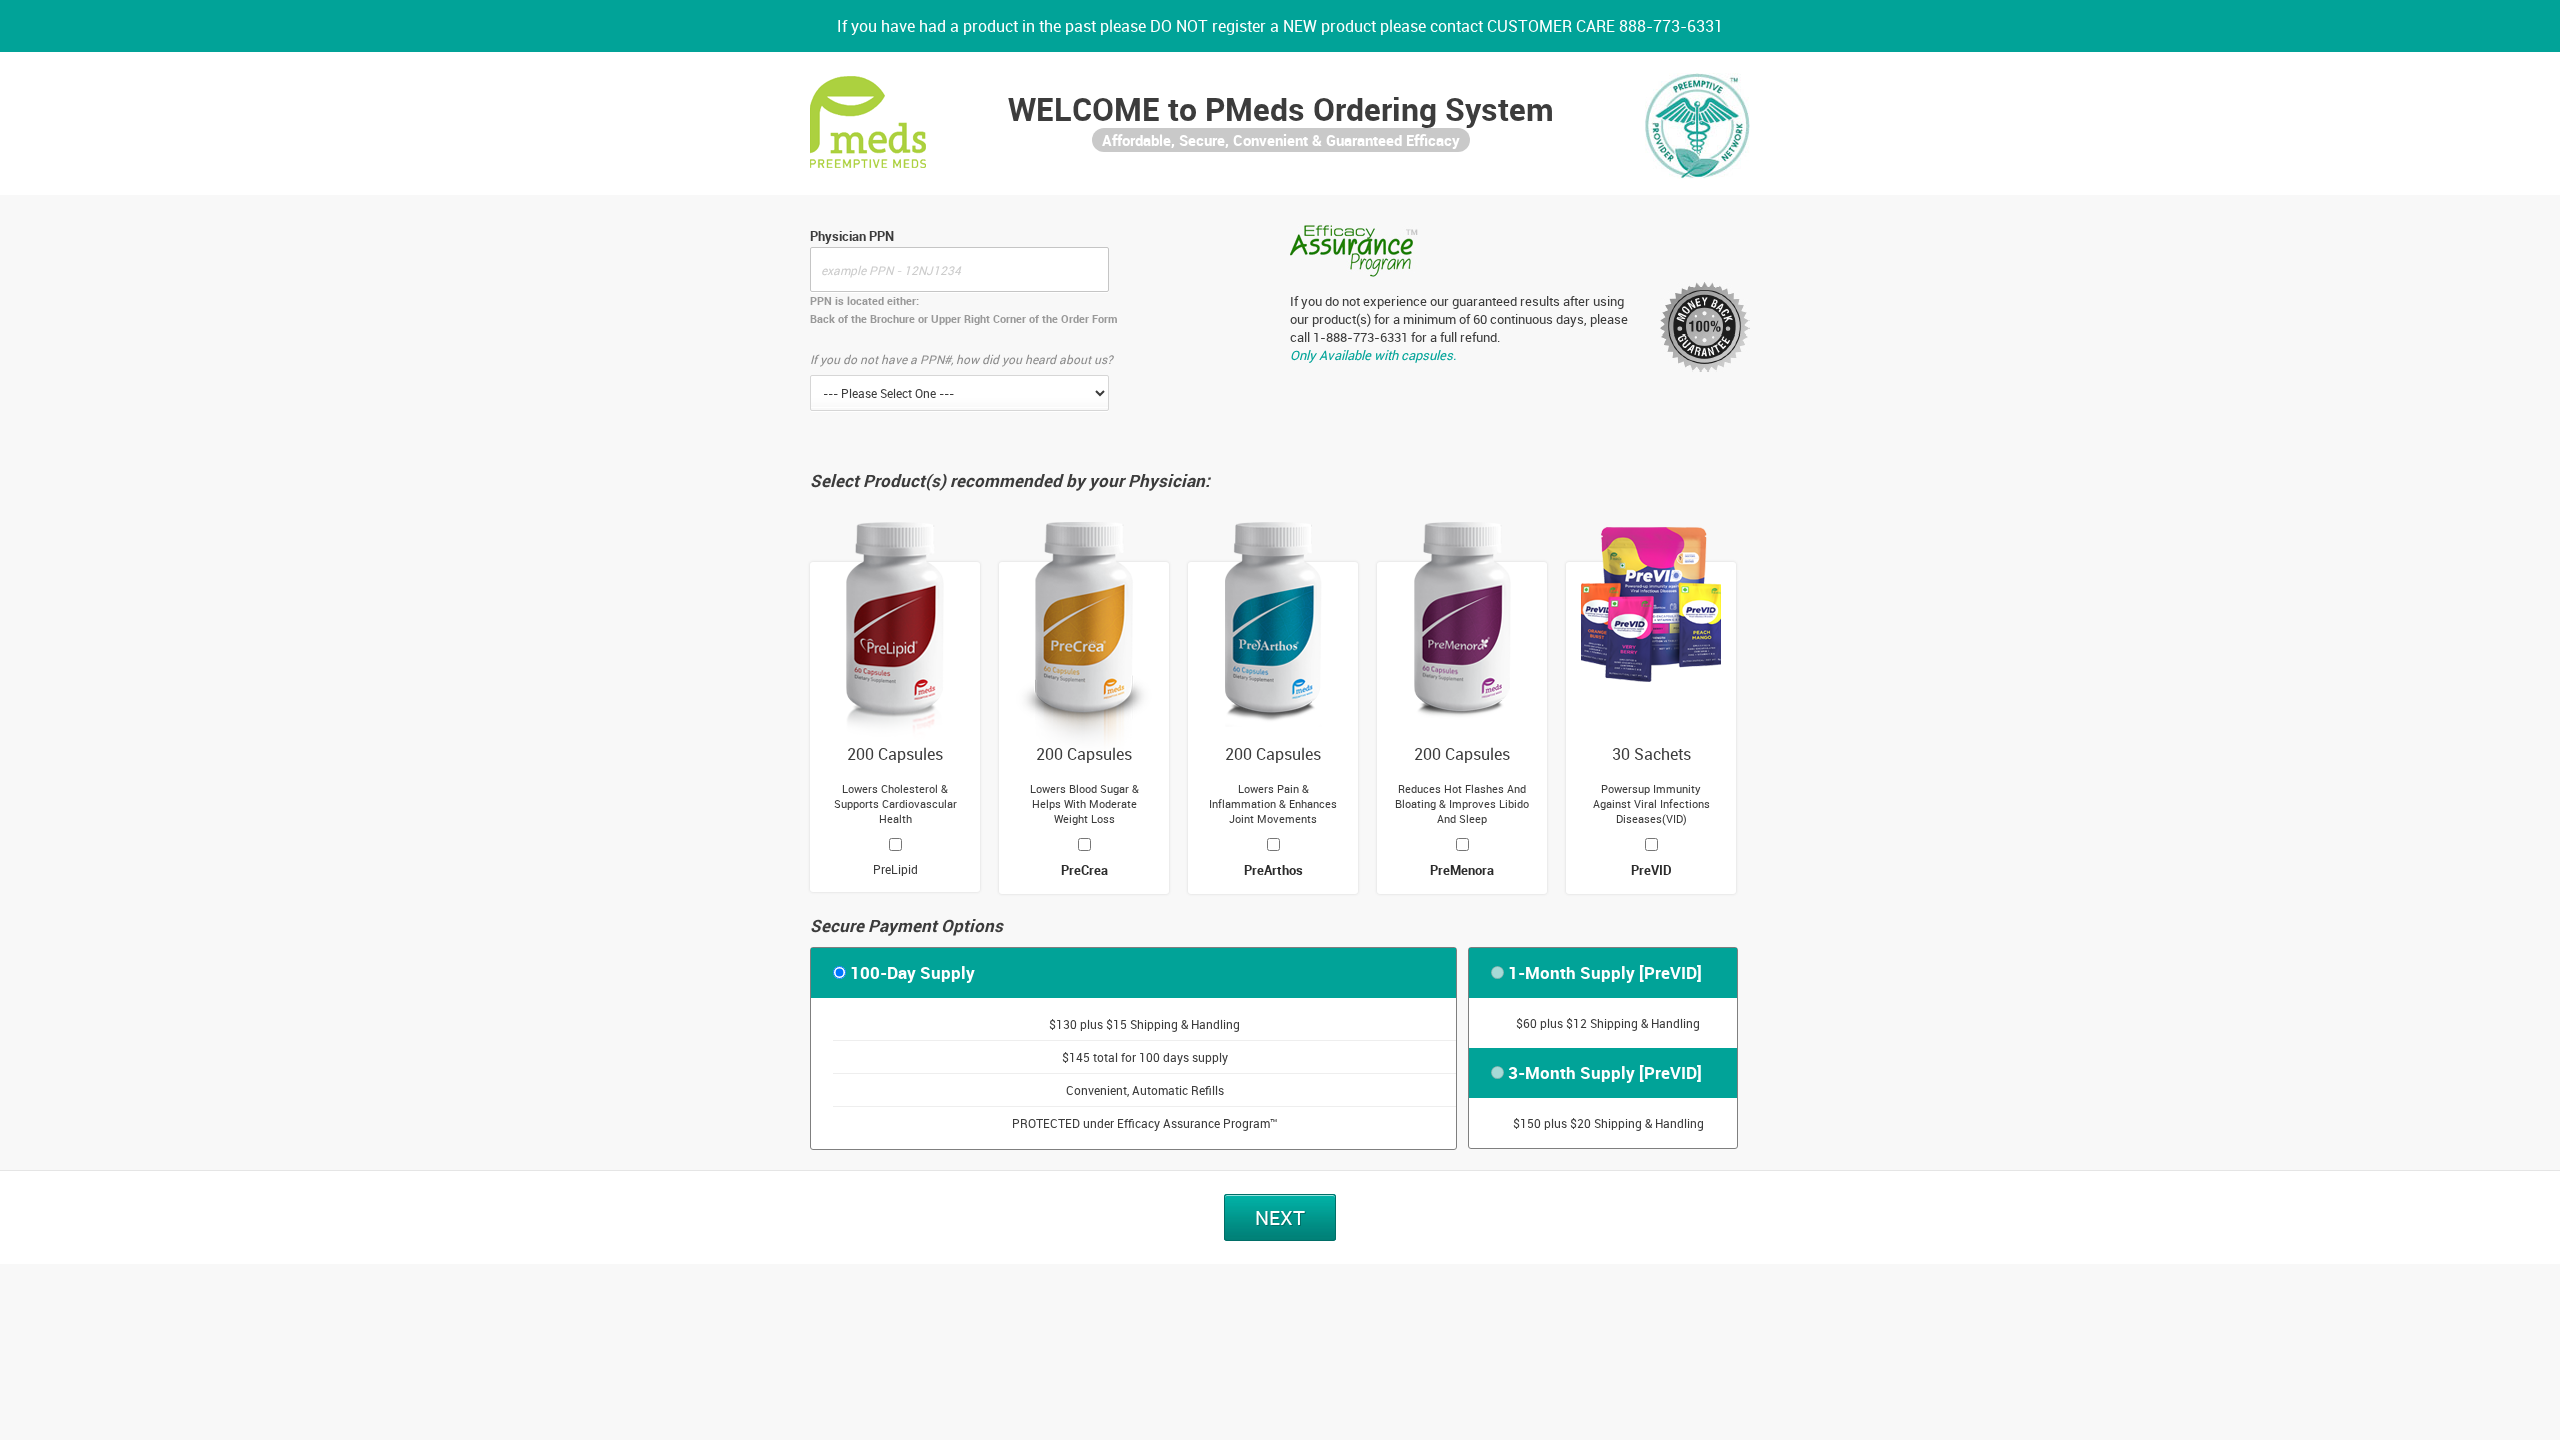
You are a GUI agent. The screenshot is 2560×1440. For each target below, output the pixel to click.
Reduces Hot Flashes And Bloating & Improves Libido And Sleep (1462, 803)
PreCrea (1084, 870)
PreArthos (1273, 870)
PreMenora (1462, 870)
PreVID (1651, 870)
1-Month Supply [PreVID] (1605, 972)
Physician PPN (852, 236)
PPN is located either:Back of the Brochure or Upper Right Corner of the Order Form (964, 309)
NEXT (1280, 1217)
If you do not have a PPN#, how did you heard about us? (961, 359)
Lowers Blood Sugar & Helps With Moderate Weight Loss (1084, 803)
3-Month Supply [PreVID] (1605, 1072)
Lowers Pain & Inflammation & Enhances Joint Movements (1273, 803)
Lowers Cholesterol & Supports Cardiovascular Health (895, 803)
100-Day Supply (912, 972)
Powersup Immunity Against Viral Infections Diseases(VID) (1651, 803)
